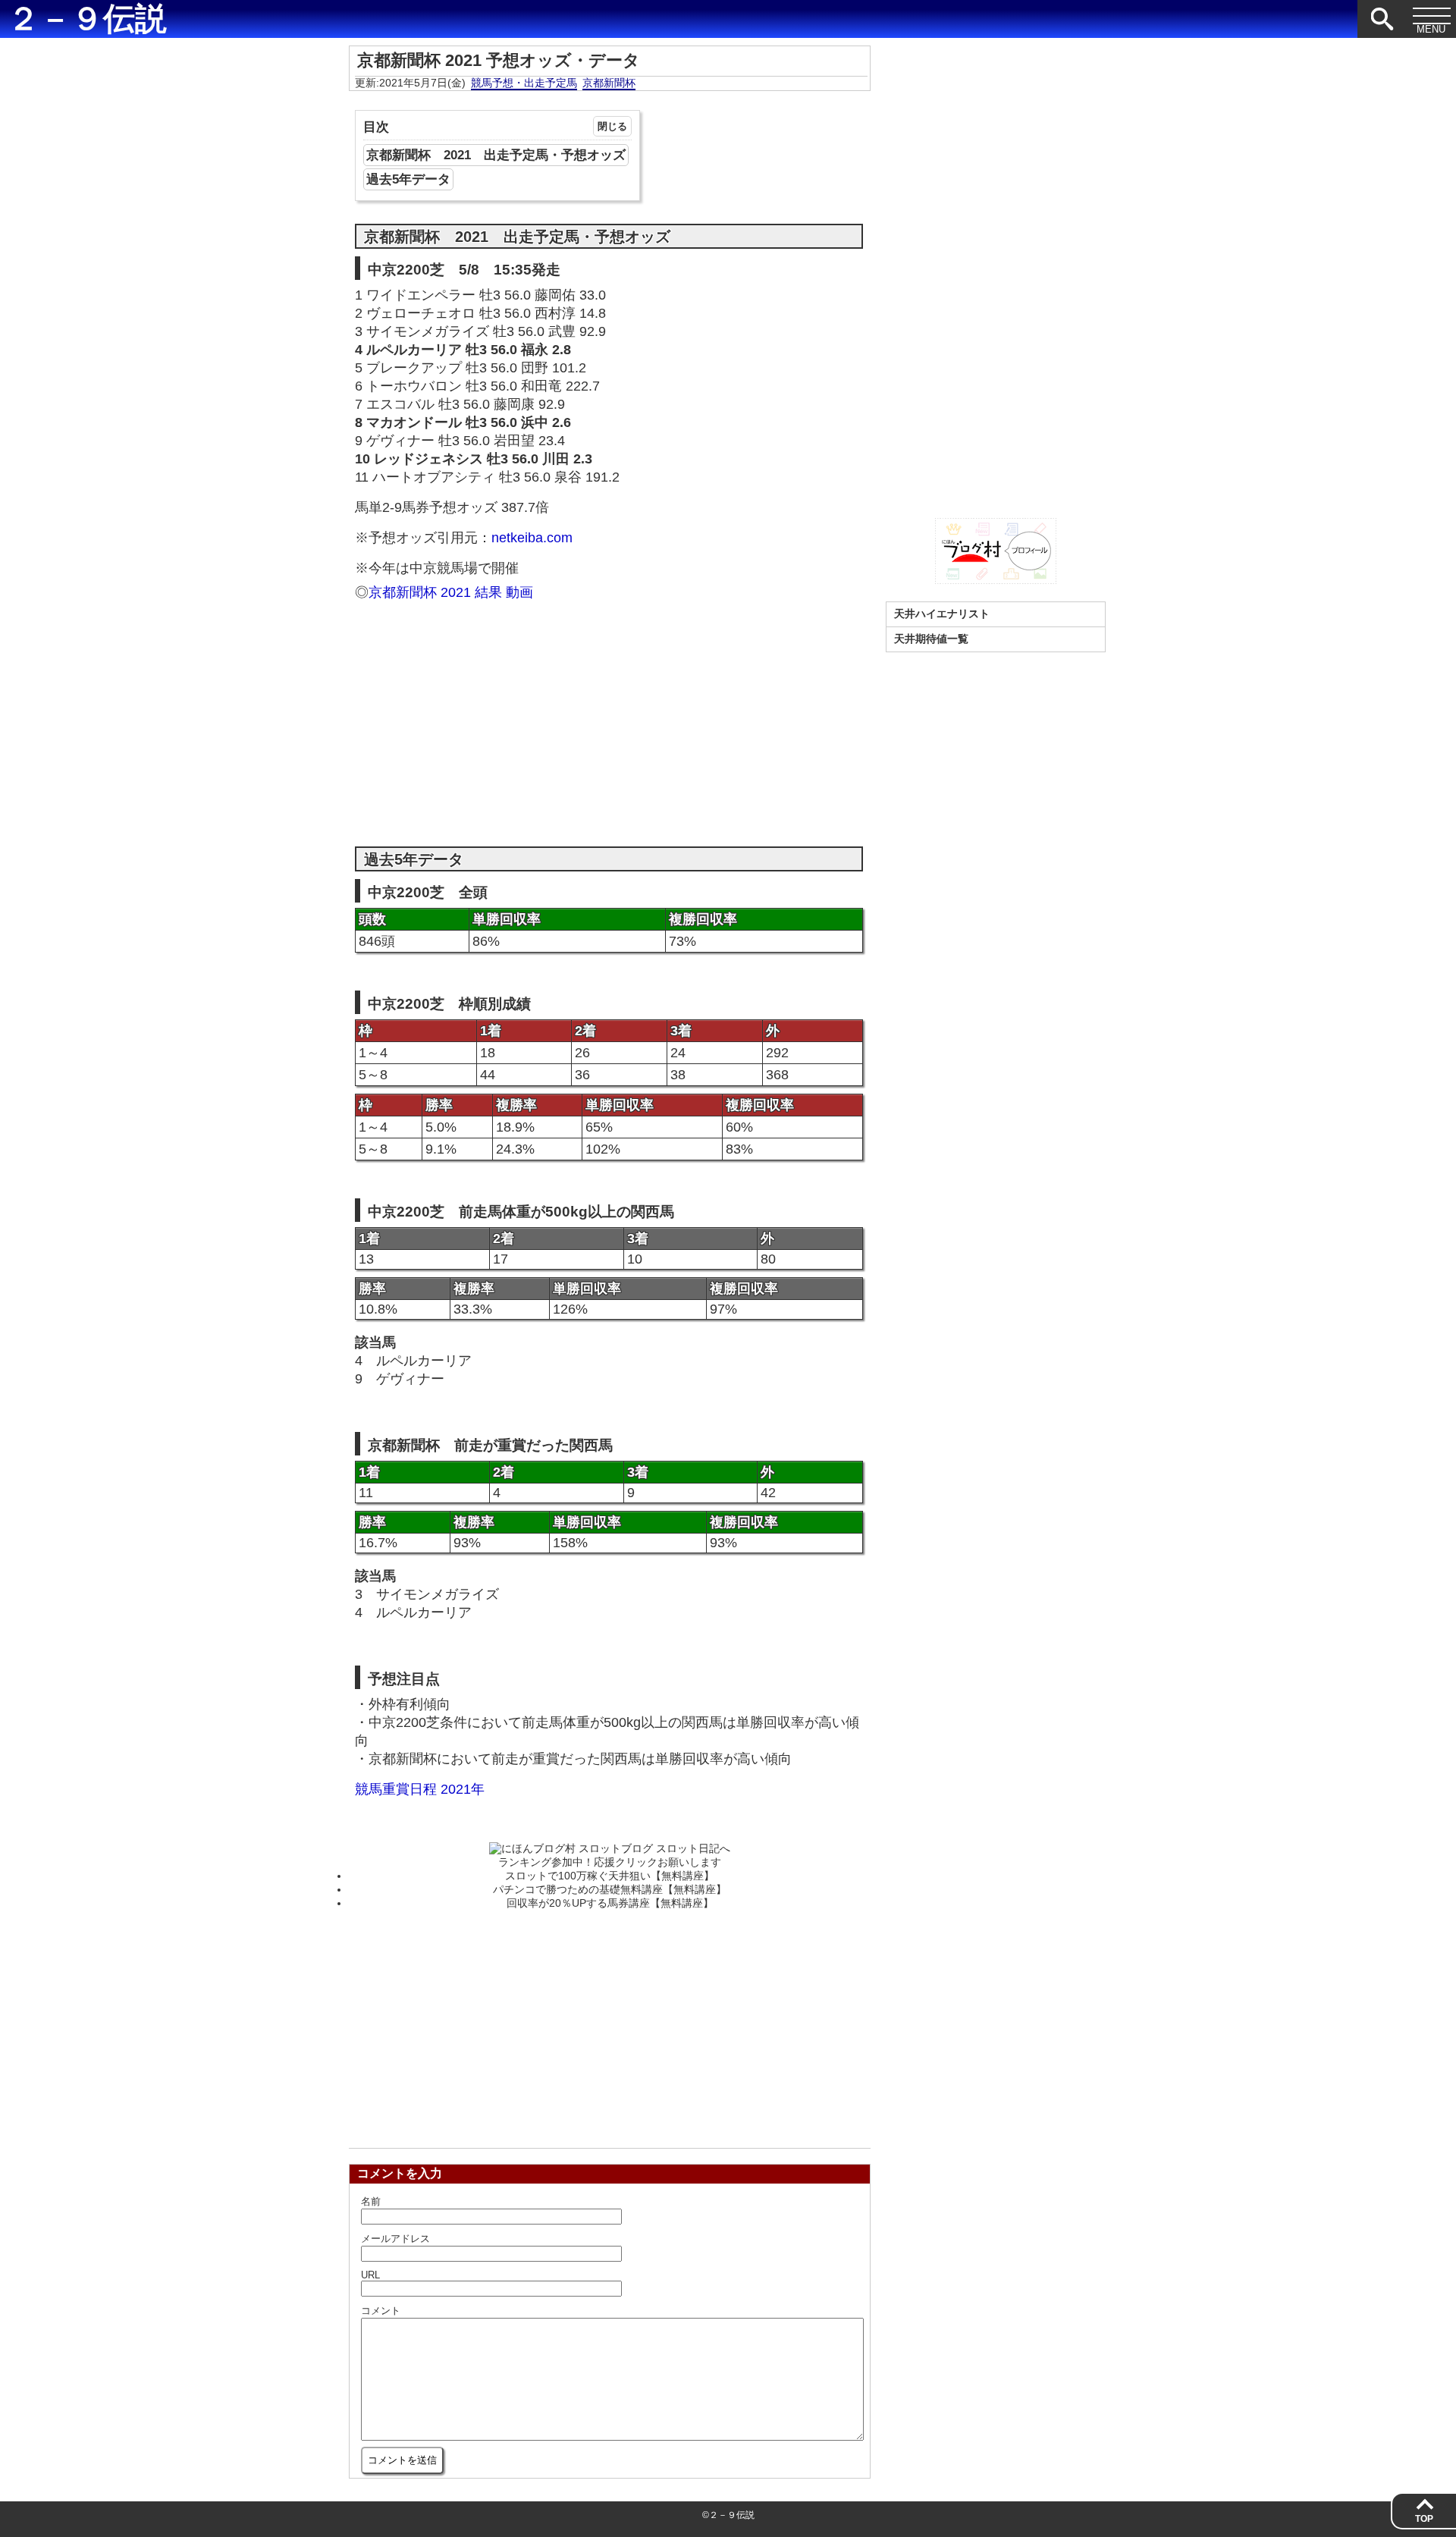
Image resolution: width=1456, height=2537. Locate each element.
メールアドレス (395, 2239)
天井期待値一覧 (931, 639)
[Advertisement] (609, 715)
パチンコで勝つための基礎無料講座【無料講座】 (610, 1889)
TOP (1424, 2519)
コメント (381, 2311)
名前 (371, 2201)
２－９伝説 (87, 19)
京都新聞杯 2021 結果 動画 (451, 592)
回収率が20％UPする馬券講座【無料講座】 (610, 1903)
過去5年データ (408, 179)
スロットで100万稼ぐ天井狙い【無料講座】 (610, 1876)
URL (370, 2275)
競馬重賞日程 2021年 (420, 1789)
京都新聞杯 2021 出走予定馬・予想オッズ (496, 155)
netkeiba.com (532, 538)
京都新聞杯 (609, 83)
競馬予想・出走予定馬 (524, 83)
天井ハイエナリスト (942, 614)
